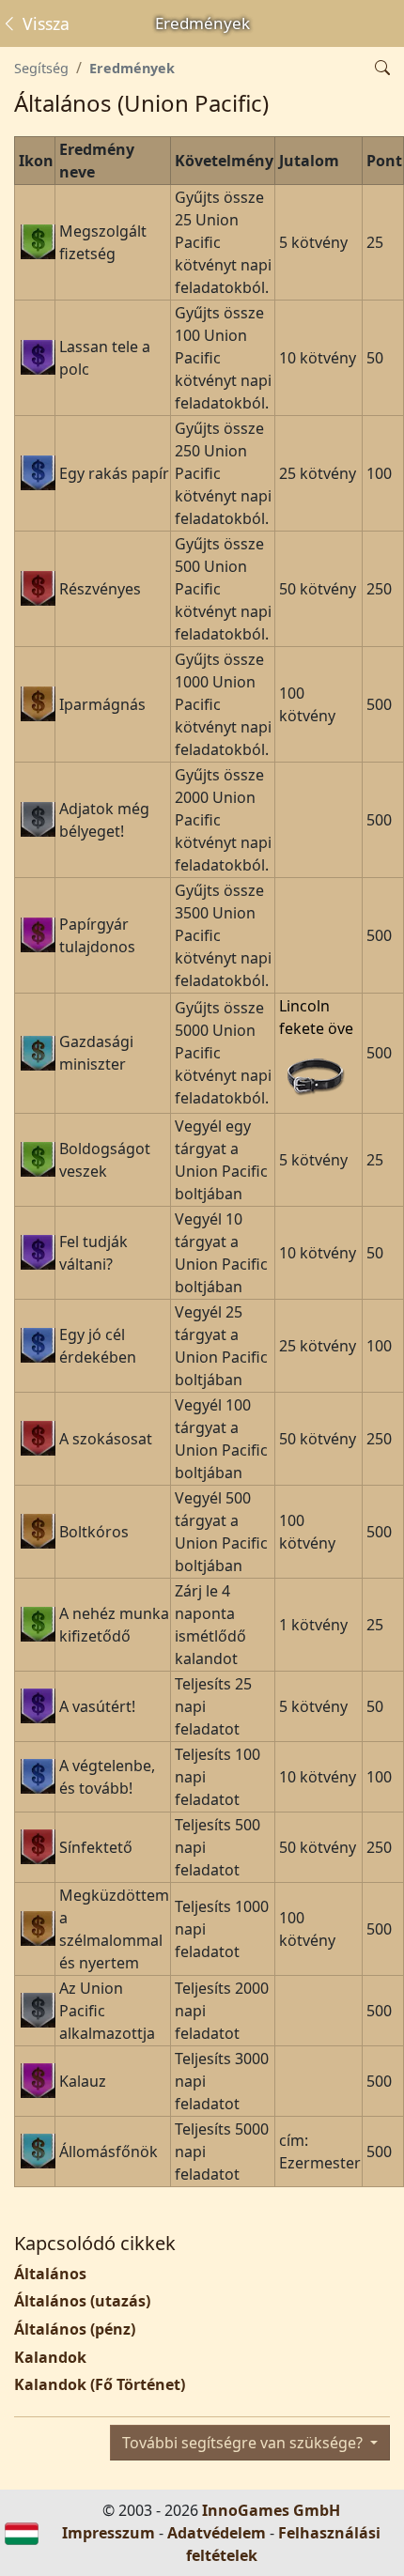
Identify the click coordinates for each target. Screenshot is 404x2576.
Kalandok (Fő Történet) (100, 2384)
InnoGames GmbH (271, 2510)
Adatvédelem (217, 2533)
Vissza (44, 23)
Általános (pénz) (75, 2329)
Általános (50, 2274)
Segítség (41, 68)
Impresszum (109, 2533)
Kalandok (50, 2357)
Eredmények (132, 68)
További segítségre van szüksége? (244, 2443)
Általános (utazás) (82, 2301)
